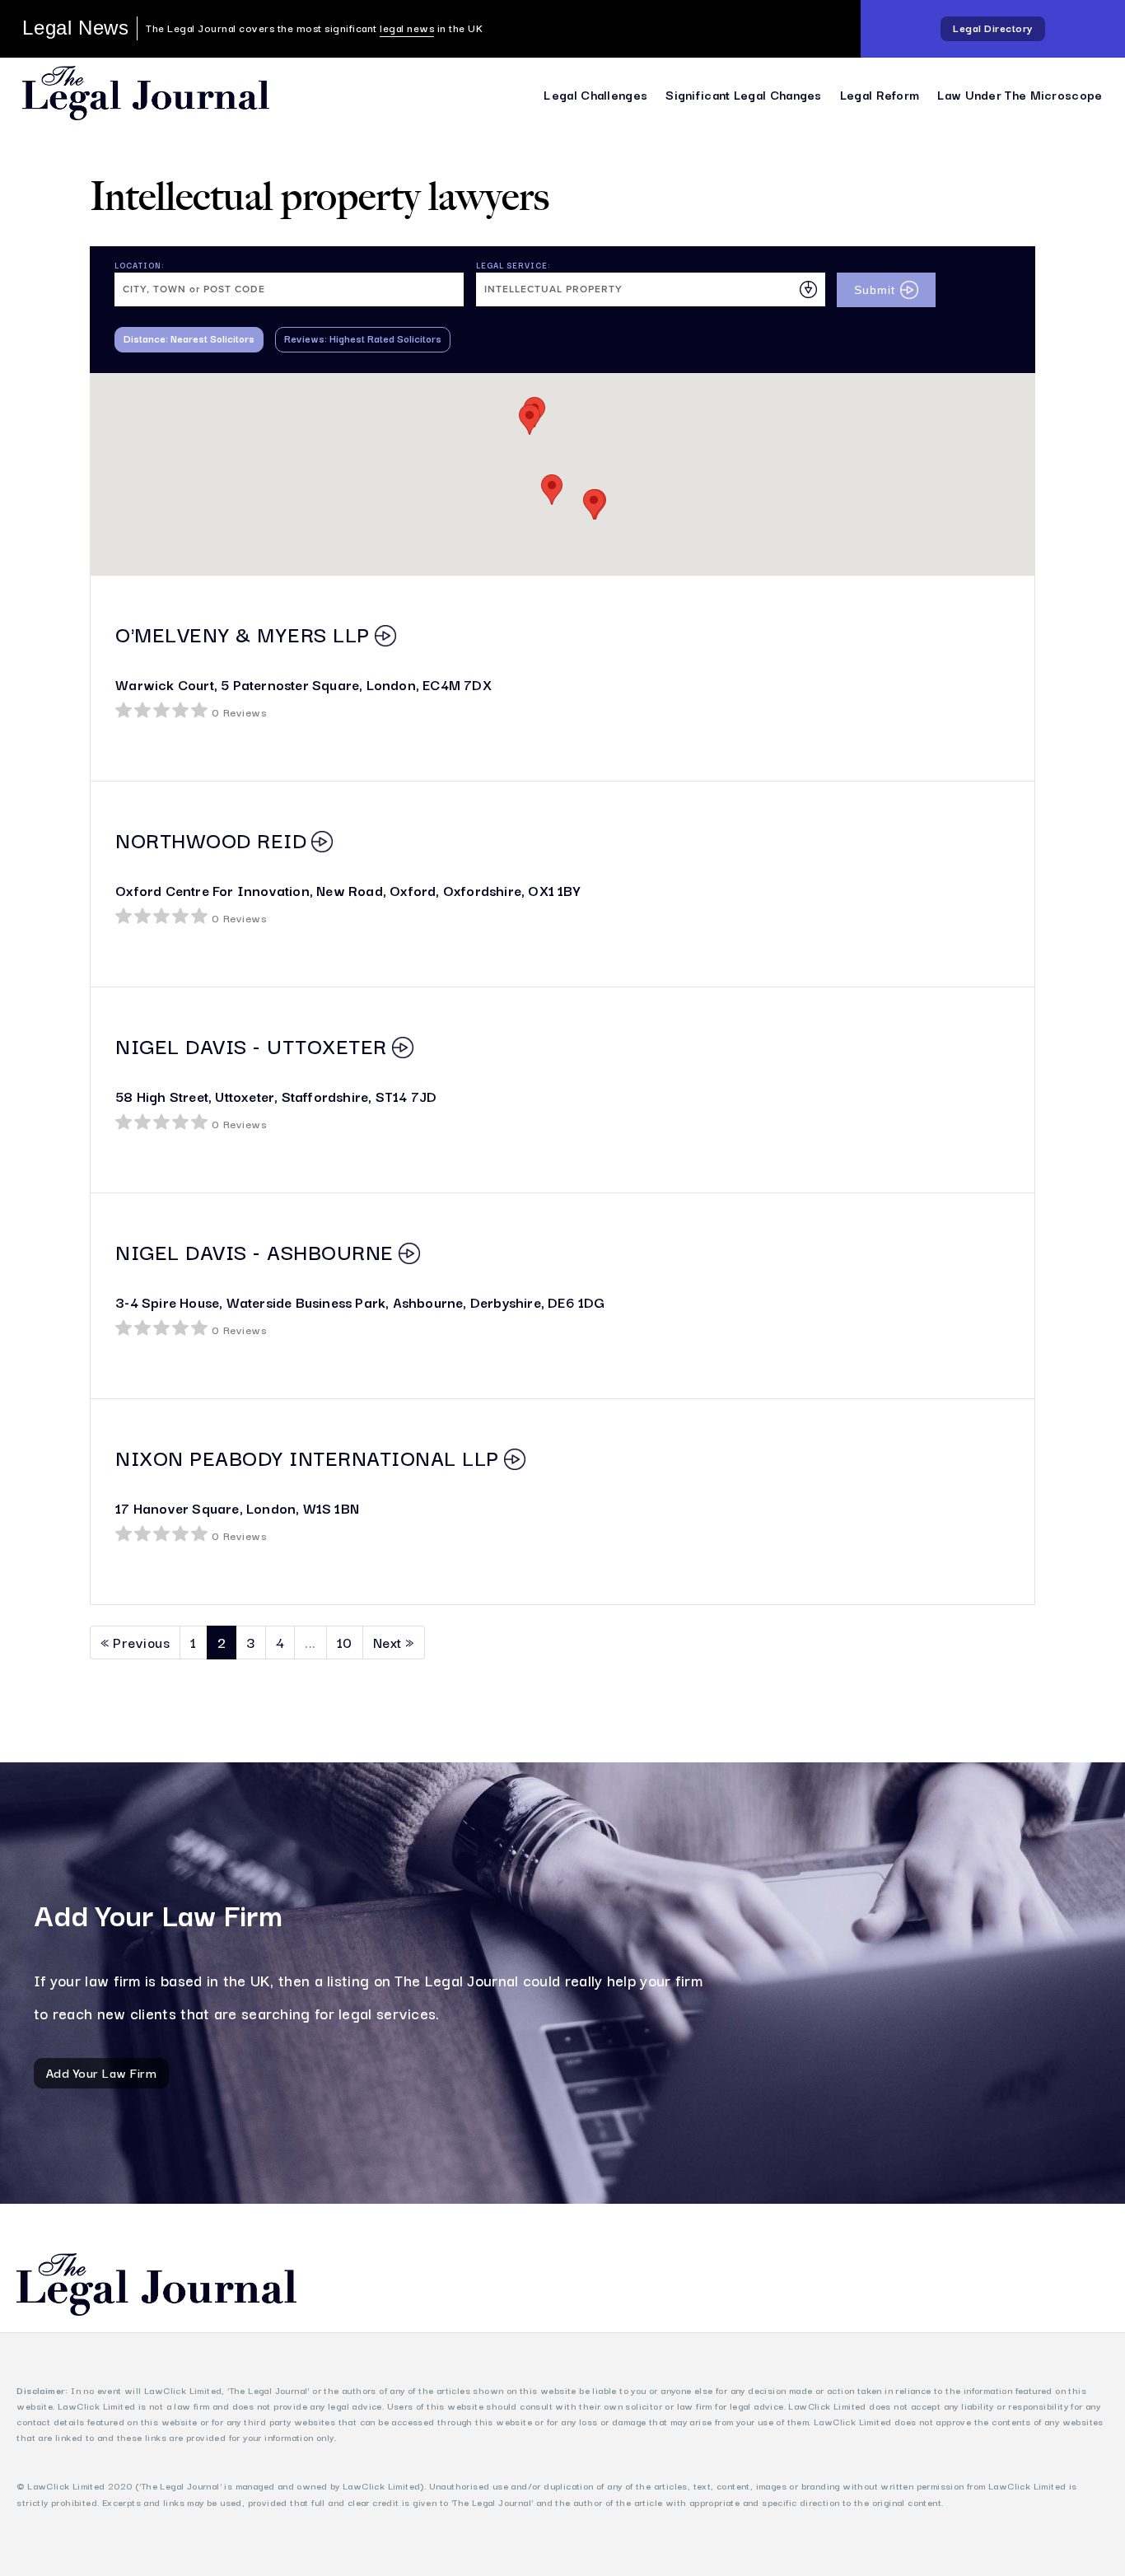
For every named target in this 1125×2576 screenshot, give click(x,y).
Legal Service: (513, 265)
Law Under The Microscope (1020, 94)
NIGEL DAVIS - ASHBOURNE (254, 1251)
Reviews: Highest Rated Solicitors (363, 338)
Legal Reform (880, 94)
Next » (394, 1642)
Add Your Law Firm (102, 2072)
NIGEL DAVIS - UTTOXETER (251, 1045)
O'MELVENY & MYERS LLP (243, 633)
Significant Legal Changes (744, 94)
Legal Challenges (595, 94)
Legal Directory (993, 28)
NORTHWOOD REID (211, 839)
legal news (407, 28)
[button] (552, 490)
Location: (140, 265)
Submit (875, 290)
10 (345, 1642)
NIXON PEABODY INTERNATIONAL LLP (307, 1457)
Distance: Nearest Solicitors (189, 338)
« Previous (135, 1642)
